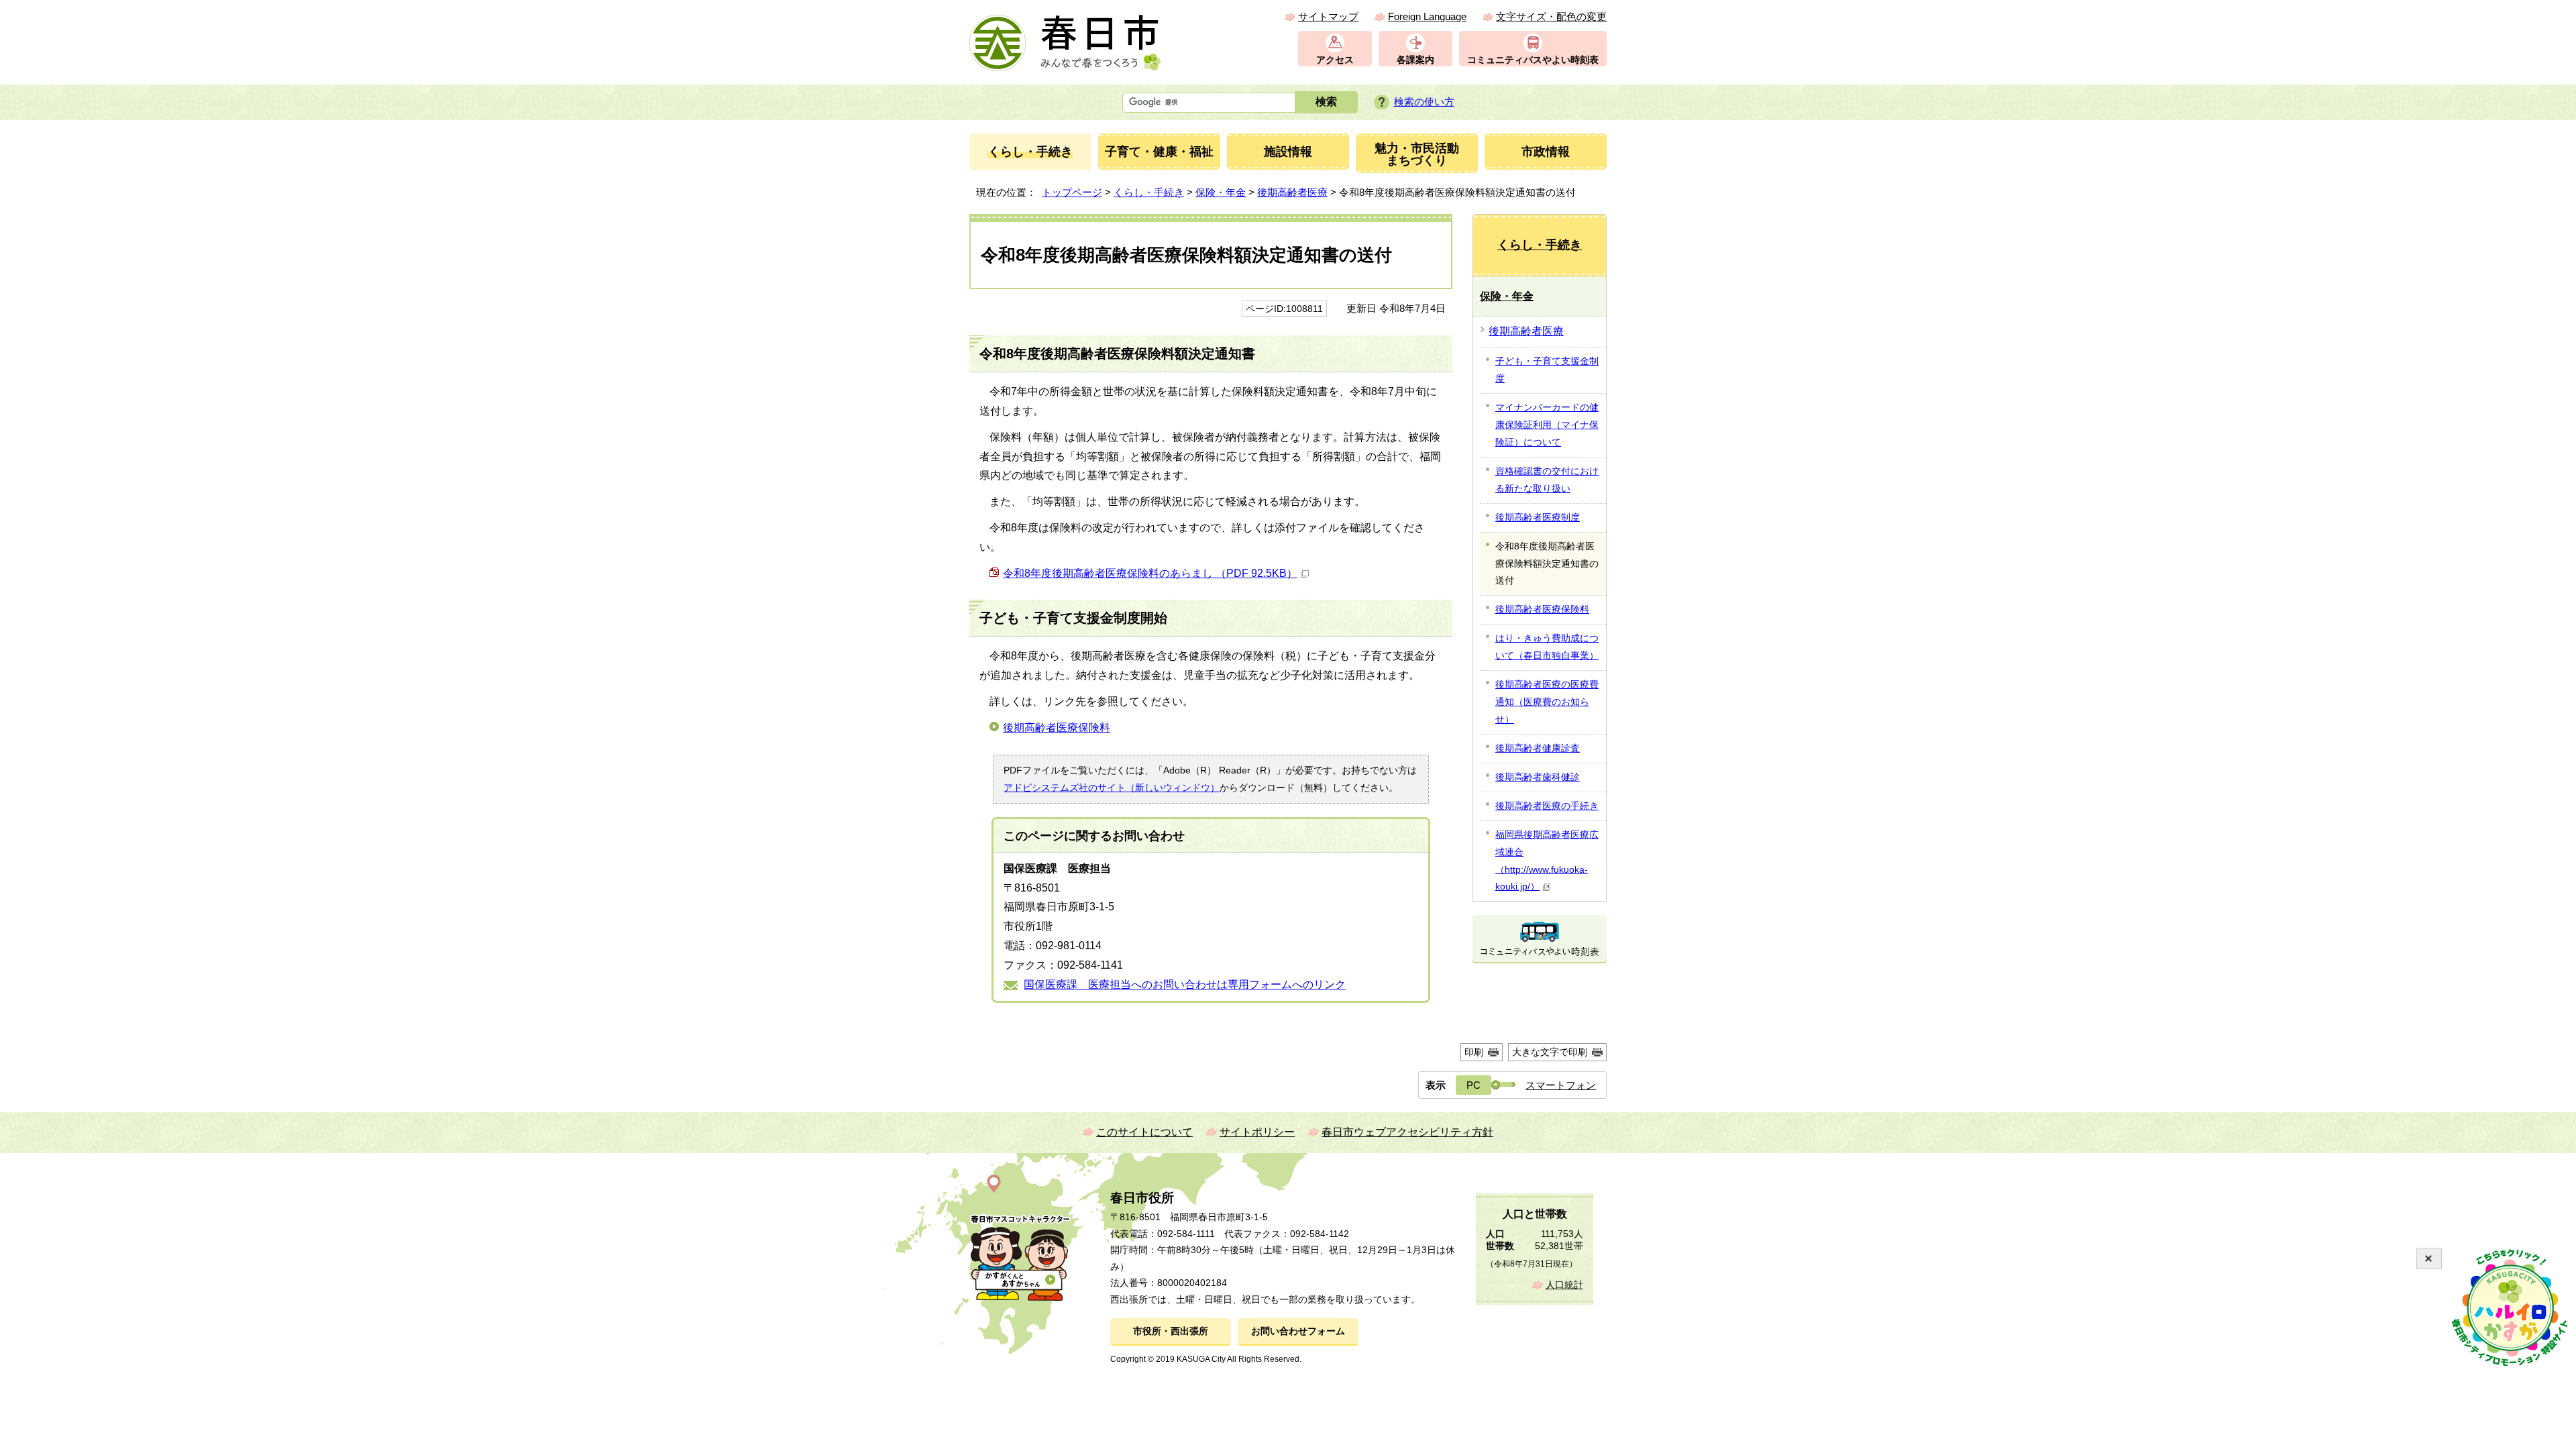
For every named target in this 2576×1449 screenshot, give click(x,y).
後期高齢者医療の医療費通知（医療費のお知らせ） (1547, 702)
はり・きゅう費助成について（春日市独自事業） (1547, 647)
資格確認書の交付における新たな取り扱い (1547, 480)
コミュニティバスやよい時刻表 (1533, 60)
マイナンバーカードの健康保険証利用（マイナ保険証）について (1547, 425)
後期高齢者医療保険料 (1057, 728)
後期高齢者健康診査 (1538, 748)
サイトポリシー (1257, 1132)
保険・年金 (1221, 192)
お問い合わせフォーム (1298, 1331)
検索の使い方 (1424, 102)
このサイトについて (1144, 1132)
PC (1473, 1085)
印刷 (1474, 1052)
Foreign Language (1427, 16)
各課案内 (1415, 60)
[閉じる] (2429, 1258)
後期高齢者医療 (1292, 192)
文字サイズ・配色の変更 (1551, 16)
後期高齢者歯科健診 (1538, 777)
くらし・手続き (1149, 192)
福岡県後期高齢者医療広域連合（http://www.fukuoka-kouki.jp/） (1547, 861)
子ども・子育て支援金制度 (1547, 370)
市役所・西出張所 (1171, 1331)
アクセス (1335, 60)
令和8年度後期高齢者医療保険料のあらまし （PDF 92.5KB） (1150, 573)
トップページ (1072, 192)
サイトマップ (1328, 16)
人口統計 (1564, 1285)
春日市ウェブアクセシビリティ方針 (1407, 1132)
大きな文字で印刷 (1550, 1052)
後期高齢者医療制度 (1538, 517)
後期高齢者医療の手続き (1547, 806)
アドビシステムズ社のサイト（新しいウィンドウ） (1112, 788)
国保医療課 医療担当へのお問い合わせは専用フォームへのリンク (1185, 984)
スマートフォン (1561, 1085)
